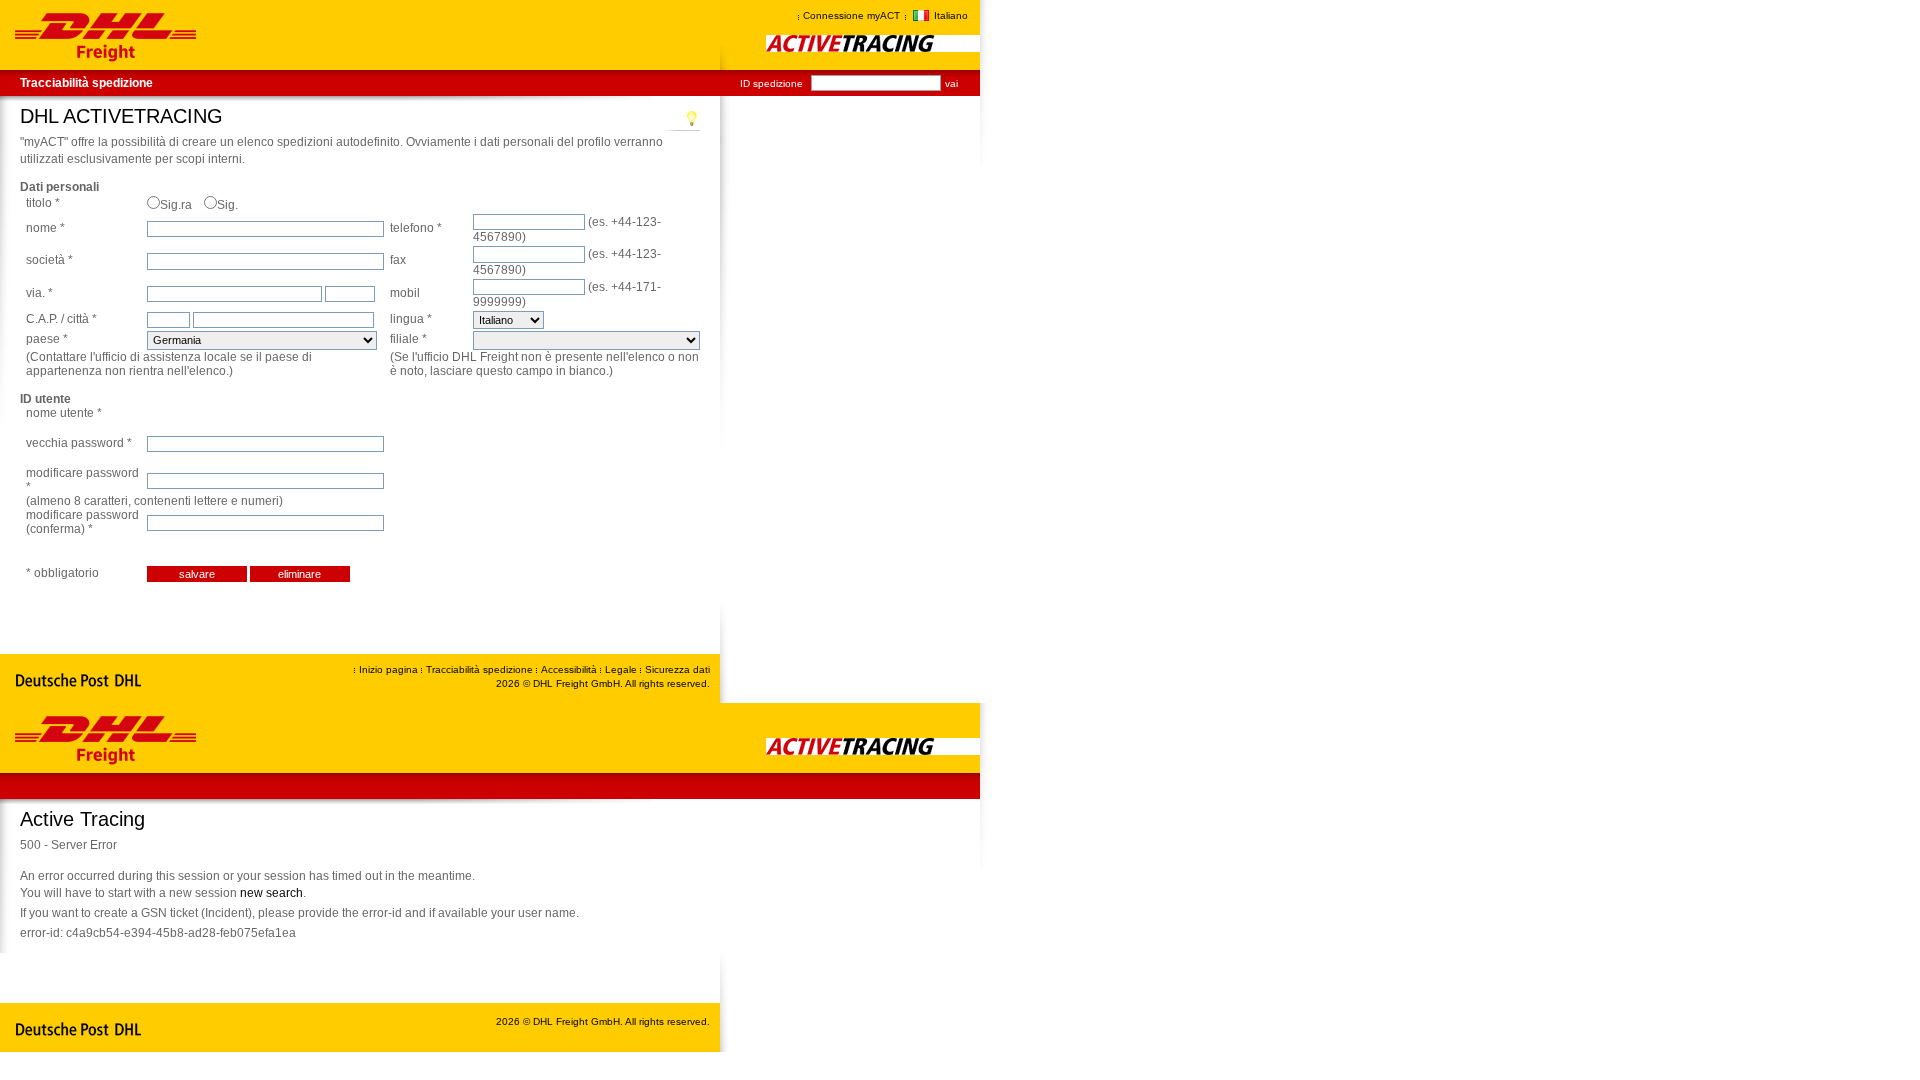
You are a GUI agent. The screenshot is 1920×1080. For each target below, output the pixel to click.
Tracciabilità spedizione (86, 83)
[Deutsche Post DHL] (79, 681)
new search (271, 893)
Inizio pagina (388, 669)
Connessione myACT (851, 15)
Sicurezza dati (677, 669)
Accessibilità (570, 669)
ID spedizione (771, 83)
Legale (622, 669)
